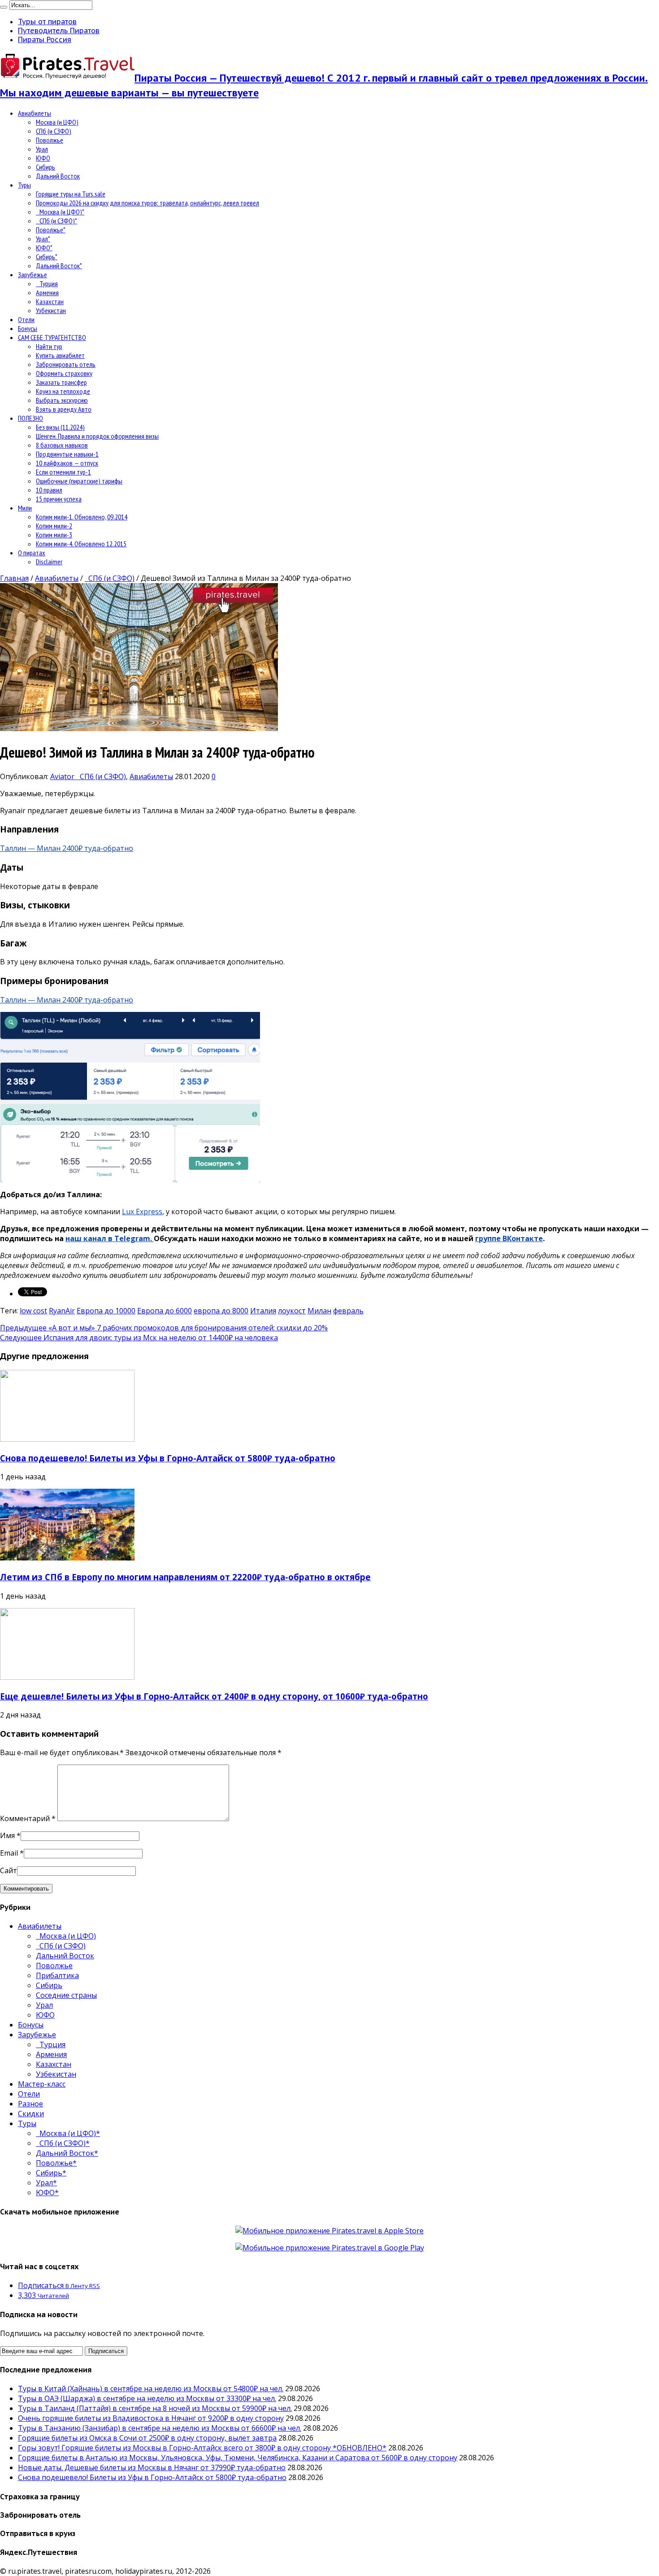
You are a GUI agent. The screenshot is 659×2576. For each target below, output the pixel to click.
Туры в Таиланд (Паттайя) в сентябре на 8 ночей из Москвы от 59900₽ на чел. (155, 2408)
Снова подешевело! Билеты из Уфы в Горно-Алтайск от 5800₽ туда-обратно (168, 1458)
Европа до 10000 (106, 1311)
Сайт (9, 1870)
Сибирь (46, 167)
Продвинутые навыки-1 (67, 454)
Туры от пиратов (47, 22)
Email (9, 1853)
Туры (24, 185)
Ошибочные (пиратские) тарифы (79, 481)
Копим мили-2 (54, 526)
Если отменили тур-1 (63, 472)
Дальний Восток (58, 176)
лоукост (292, 1311)
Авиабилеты (35, 113)
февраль (348, 1311)
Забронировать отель (66, 364)
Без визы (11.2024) (60, 427)
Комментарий (28, 1818)
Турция (47, 283)
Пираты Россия (45, 39)
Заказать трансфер (61, 382)
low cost (33, 1311)
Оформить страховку (64, 373)
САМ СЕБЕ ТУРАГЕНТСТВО (52, 337)
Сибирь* (47, 257)
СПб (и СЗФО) (54, 131)
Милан (319, 1311)
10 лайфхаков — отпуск (67, 463)
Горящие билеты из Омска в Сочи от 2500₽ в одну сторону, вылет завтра (147, 2438)
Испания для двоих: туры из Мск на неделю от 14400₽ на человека (139, 1338)
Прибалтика (57, 1975)
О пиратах (32, 553)
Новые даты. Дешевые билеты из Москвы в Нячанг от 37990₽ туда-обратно (152, 2467)
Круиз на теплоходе (63, 391)
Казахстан (50, 301)
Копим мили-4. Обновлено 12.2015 (81, 544)
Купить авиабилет (60, 355)
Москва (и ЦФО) (57, 122)
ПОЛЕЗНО (30, 418)
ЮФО (43, 158)
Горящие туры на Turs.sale (71, 194)
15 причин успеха (59, 499)
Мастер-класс (42, 2084)
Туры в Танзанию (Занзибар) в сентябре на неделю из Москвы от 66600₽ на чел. (160, 2428)
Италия (263, 1311)
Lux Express (142, 1212)
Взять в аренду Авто (64, 409)
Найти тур (49, 346)
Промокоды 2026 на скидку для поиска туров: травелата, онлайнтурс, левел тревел (147, 203)
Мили (25, 508)
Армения (47, 292)
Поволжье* (51, 230)
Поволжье (50, 140)
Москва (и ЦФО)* (60, 212)
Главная (14, 578)
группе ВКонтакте (509, 1238)
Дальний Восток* (59, 266)
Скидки (31, 2114)
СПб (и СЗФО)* (56, 221)
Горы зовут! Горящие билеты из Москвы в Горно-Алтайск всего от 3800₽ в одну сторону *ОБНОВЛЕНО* (202, 2448)
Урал (42, 149)
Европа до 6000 (165, 1311)
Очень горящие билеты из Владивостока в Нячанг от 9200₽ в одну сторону (151, 2418)
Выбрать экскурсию (62, 400)
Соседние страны (66, 1995)
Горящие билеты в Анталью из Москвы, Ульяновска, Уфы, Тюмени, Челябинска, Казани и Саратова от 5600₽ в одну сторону (238, 2458)
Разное (30, 2104)
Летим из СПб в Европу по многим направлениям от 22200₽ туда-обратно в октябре (185, 1577)
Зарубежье (33, 275)
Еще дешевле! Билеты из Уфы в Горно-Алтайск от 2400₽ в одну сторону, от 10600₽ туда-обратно (214, 1696)
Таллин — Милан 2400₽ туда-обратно (67, 848)
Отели (26, 319)
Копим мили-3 (54, 535)
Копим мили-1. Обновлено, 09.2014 (82, 517)
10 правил (49, 490)
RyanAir (62, 1311)
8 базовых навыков (62, 445)
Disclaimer (49, 562)
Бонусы (28, 328)
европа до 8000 (221, 1311)
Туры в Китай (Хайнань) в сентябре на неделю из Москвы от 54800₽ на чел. (151, 2389)
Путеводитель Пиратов (59, 31)
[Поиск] (4, 7)
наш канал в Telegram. (110, 1238)
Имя (7, 1835)
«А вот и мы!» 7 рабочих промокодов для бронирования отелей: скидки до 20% (164, 1328)
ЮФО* (44, 248)
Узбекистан (51, 310)
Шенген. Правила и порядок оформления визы (97, 436)
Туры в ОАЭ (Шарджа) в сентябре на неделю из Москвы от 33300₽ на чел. (147, 2398)
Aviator (63, 776)
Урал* (43, 239)
